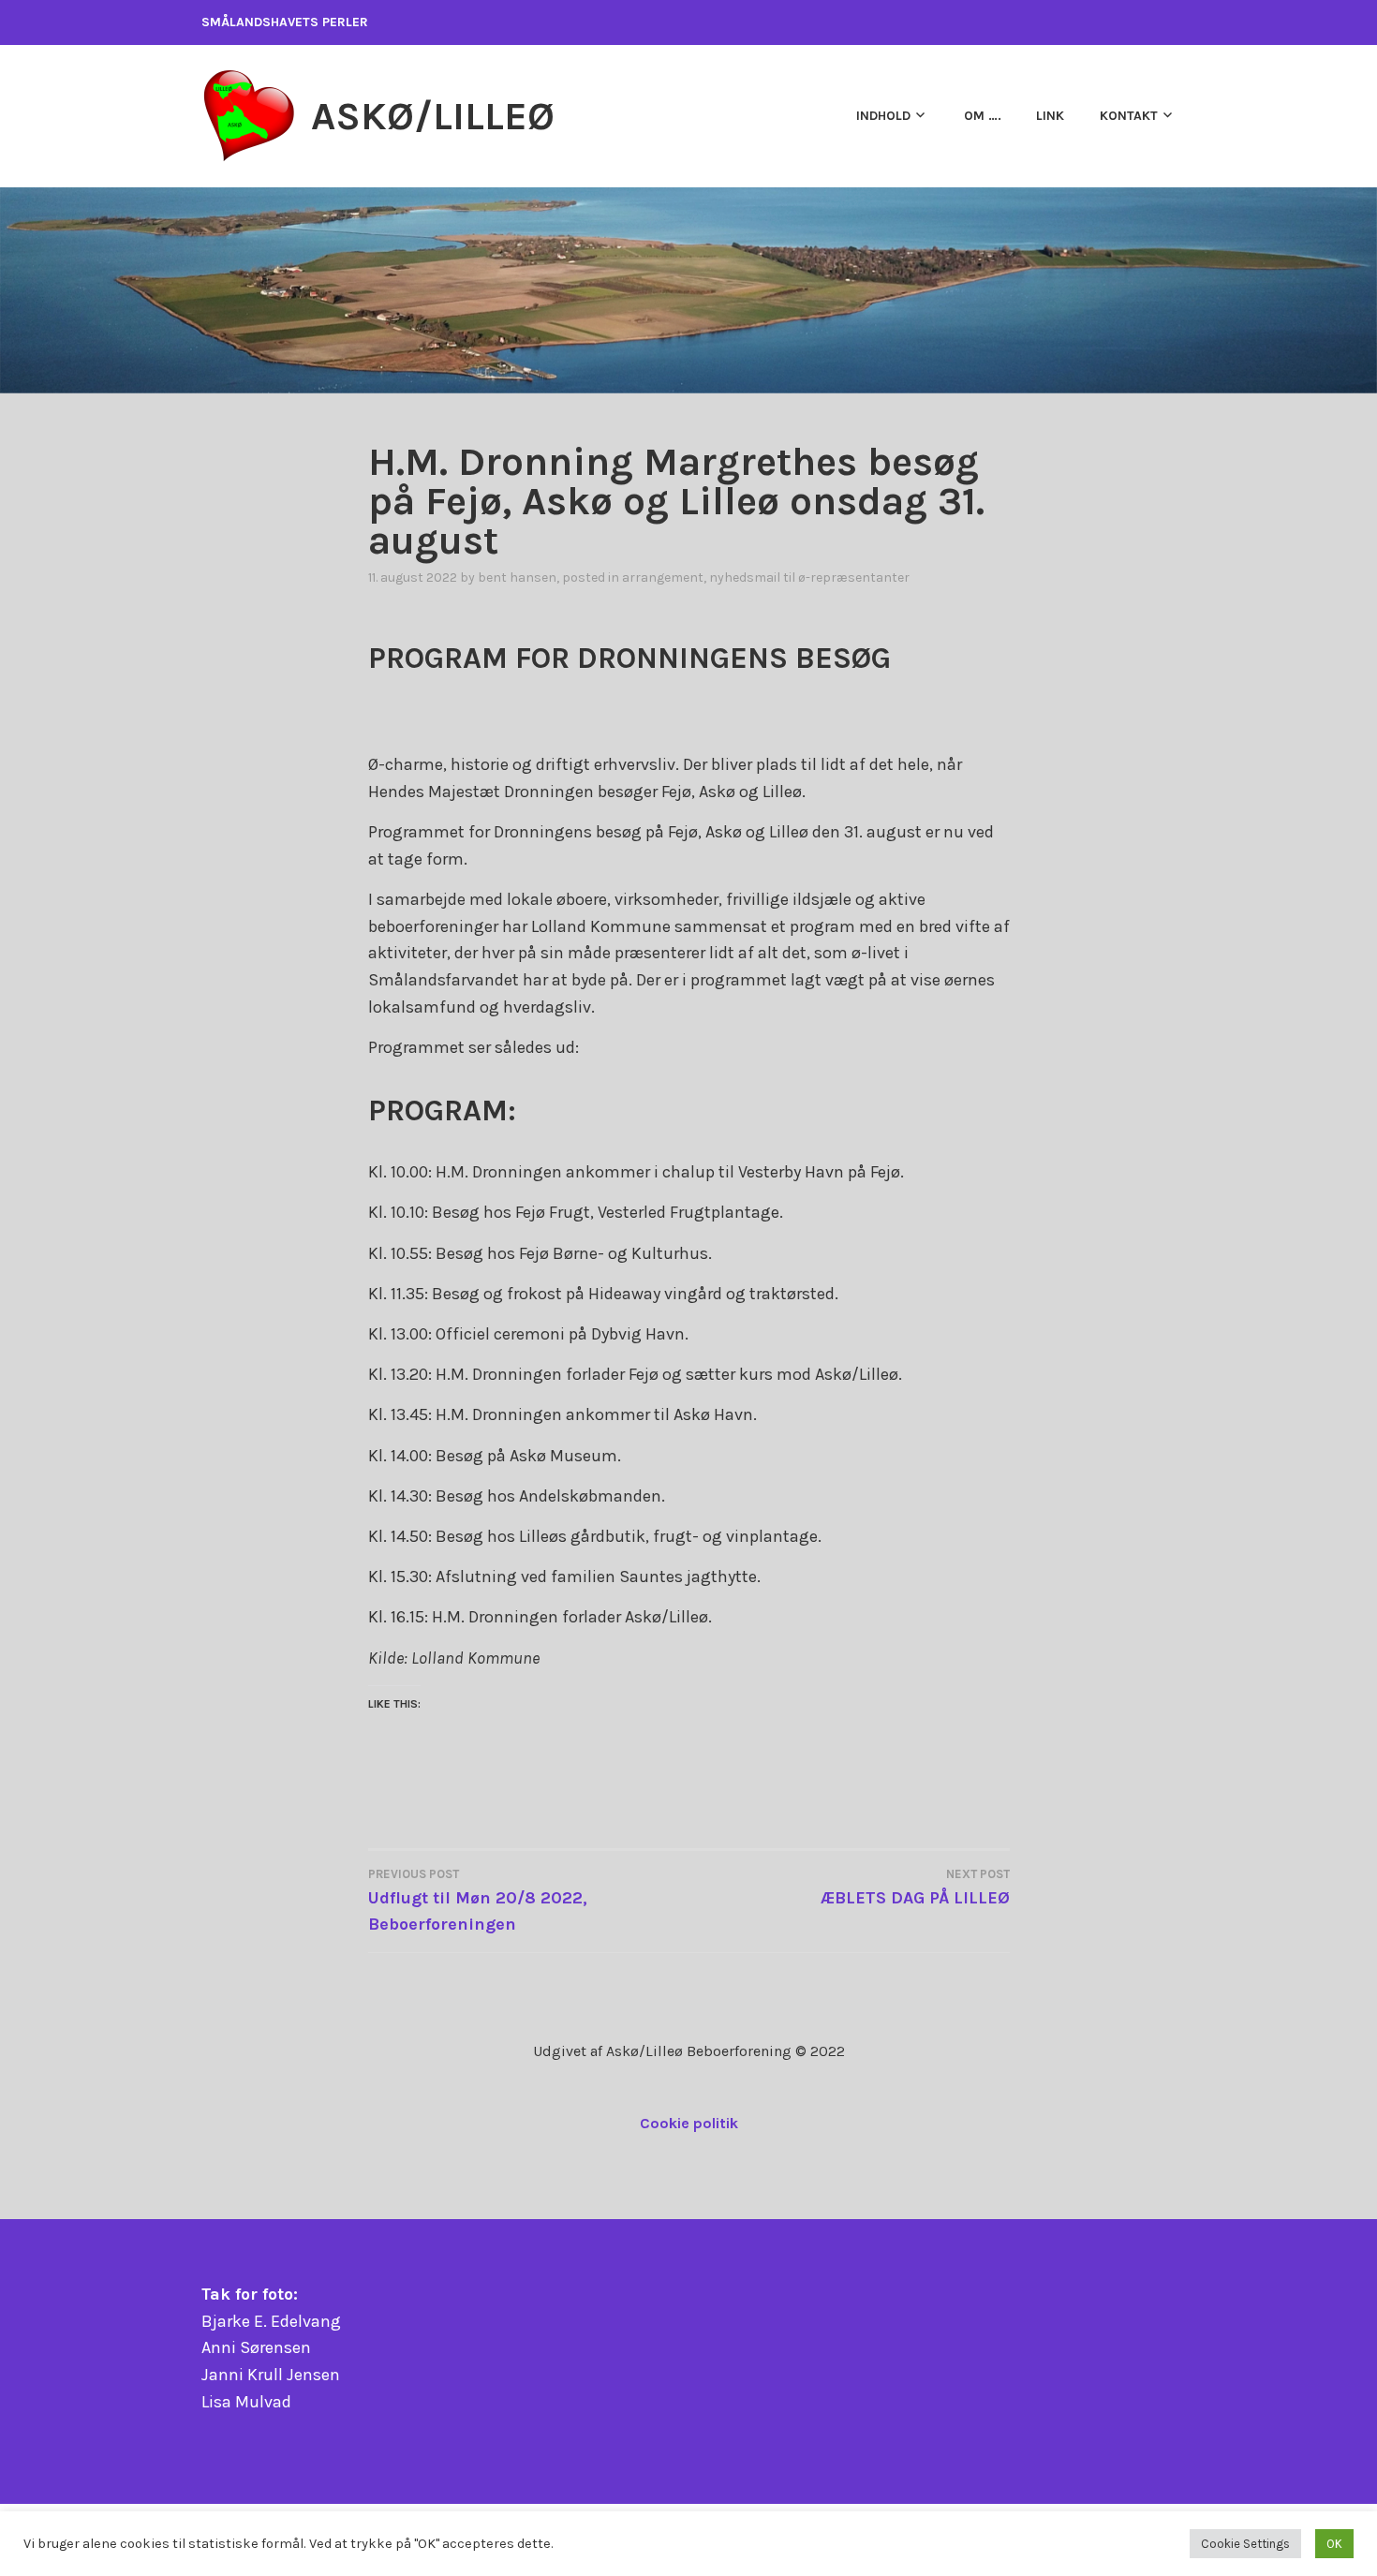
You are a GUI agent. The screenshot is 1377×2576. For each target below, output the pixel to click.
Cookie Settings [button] (1245, 2544)
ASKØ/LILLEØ (433, 116)
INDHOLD (883, 116)
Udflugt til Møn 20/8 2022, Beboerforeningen (478, 1901)
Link (1050, 116)
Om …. (983, 116)
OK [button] (1334, 2544)
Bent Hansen (517, 577)
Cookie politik (689, 2123)
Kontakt (1129, 116)
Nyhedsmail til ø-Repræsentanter (809, 577)
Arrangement (663, 577)
